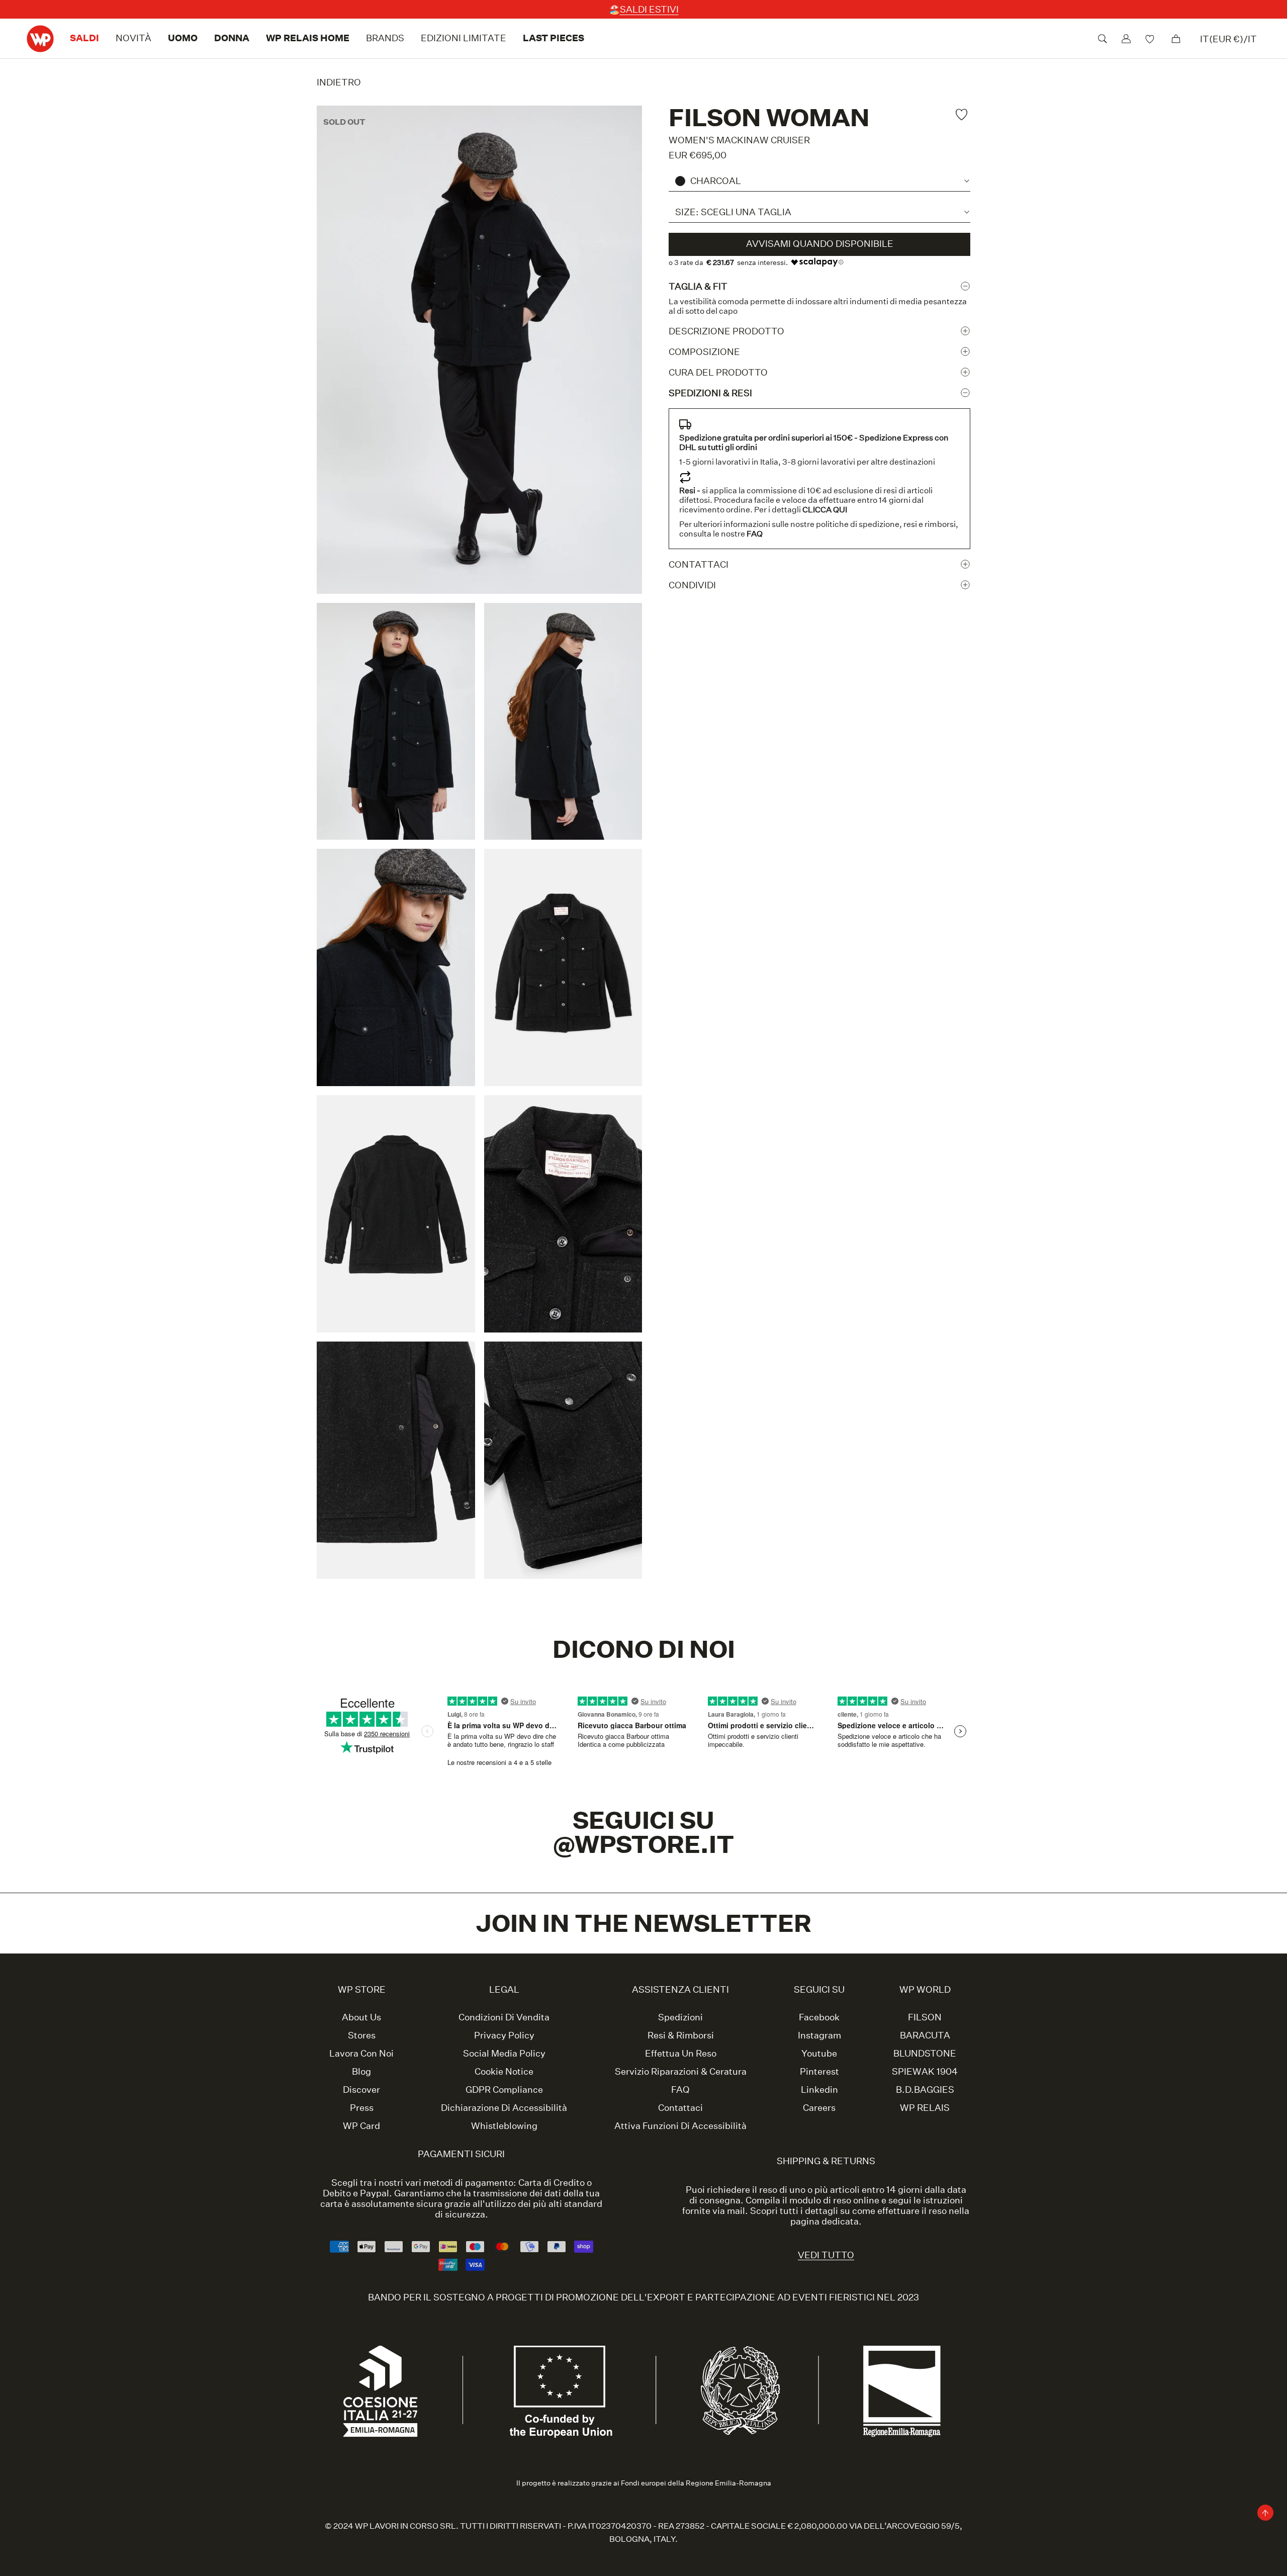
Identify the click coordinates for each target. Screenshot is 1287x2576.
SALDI (84, 38)
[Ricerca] (1102, 39)
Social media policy (504, 2054)
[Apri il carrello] (1176, 39)
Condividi (692, 585)
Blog (361, 2072)
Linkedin (819, 2090)
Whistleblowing (504, 2126)
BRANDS (385, 38)
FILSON (925, 2017)
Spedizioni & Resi (710, 392)
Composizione (704, 351)
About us (361, 2017)
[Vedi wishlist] (1151, 38)
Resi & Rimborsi (681, 2035)
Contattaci (699, 564)
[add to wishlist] (963, 114)
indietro (339, 82)
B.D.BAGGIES (925, 2090)
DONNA (232, 38)
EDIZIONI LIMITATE (464, 38)
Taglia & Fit (698, 286)
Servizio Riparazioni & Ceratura (681, 2072)
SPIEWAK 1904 (925, 2072)
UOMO (183, 38)
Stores (362, 2035)
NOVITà (133, 38)
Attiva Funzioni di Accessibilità (680, 2126)
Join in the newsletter (644, 1923)
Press (362, 2108)
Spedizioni (680, 2017)
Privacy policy (504, 2035)
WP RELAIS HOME (308, 38)
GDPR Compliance (504, 2090)
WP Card (361, 2126)
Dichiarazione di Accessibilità (504, 2108)
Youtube (819, 2054)
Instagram (819, 2035)
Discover (361, 2090)
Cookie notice (504, 2072)
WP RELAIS (925, 2108)
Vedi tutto (826, 2255)
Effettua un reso (681, 2054)
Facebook (819, 2017)
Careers (819, 2108)
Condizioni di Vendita (504, 2017)
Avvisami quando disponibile (820, 244)
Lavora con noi (361, 2054)
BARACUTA (925, 2035)
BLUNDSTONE (925, 2054)
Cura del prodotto (718, 372)
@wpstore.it (644, 1844)
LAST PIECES (554, 38)
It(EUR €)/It (1228, 39)
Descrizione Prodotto (726, 331)
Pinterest (819, 2072)
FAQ (680, 2090)
